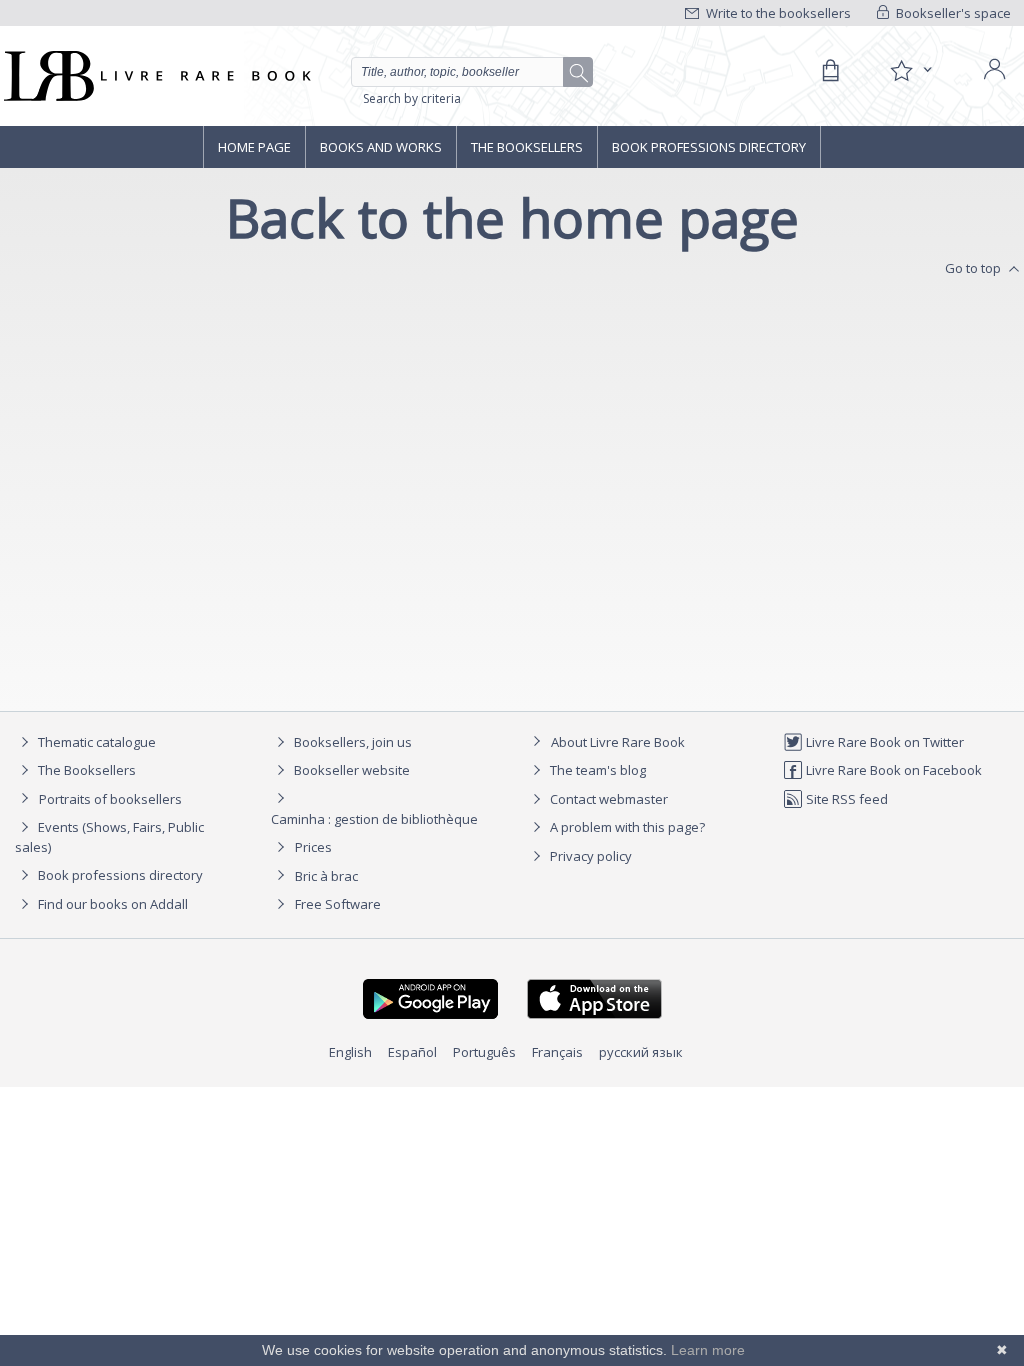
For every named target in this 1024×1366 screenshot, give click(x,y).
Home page (254, 147)
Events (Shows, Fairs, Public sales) (109, 837)
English (350, 1052)
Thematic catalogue (95, 742)
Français (557, 1052)
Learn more (708, 1350)
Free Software (338, 904)
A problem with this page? (626, 827)
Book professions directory (709, 147)
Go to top (974, 268)
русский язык (641, 1052)
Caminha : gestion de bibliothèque (374, 819)
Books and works (381, 147)
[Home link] (155, 76)
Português (484, 1052)
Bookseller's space (952, 13)
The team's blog (596, 770)
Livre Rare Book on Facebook (892, 770)
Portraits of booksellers (110, 799)
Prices (313, 847)
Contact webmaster (607, 799)
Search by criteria (412, 98)
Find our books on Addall (111, 904)
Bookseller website (350, 770)
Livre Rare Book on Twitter (883, 742)
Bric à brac (326, 876)
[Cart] (830, 71)
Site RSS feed (845, 799)
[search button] (579, 73)
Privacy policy (589, 856)
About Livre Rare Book (618, 742)
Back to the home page (512, 217)
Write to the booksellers (777, 13)
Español (412, 1052)
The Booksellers (527, 147)
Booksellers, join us (351, 742)
